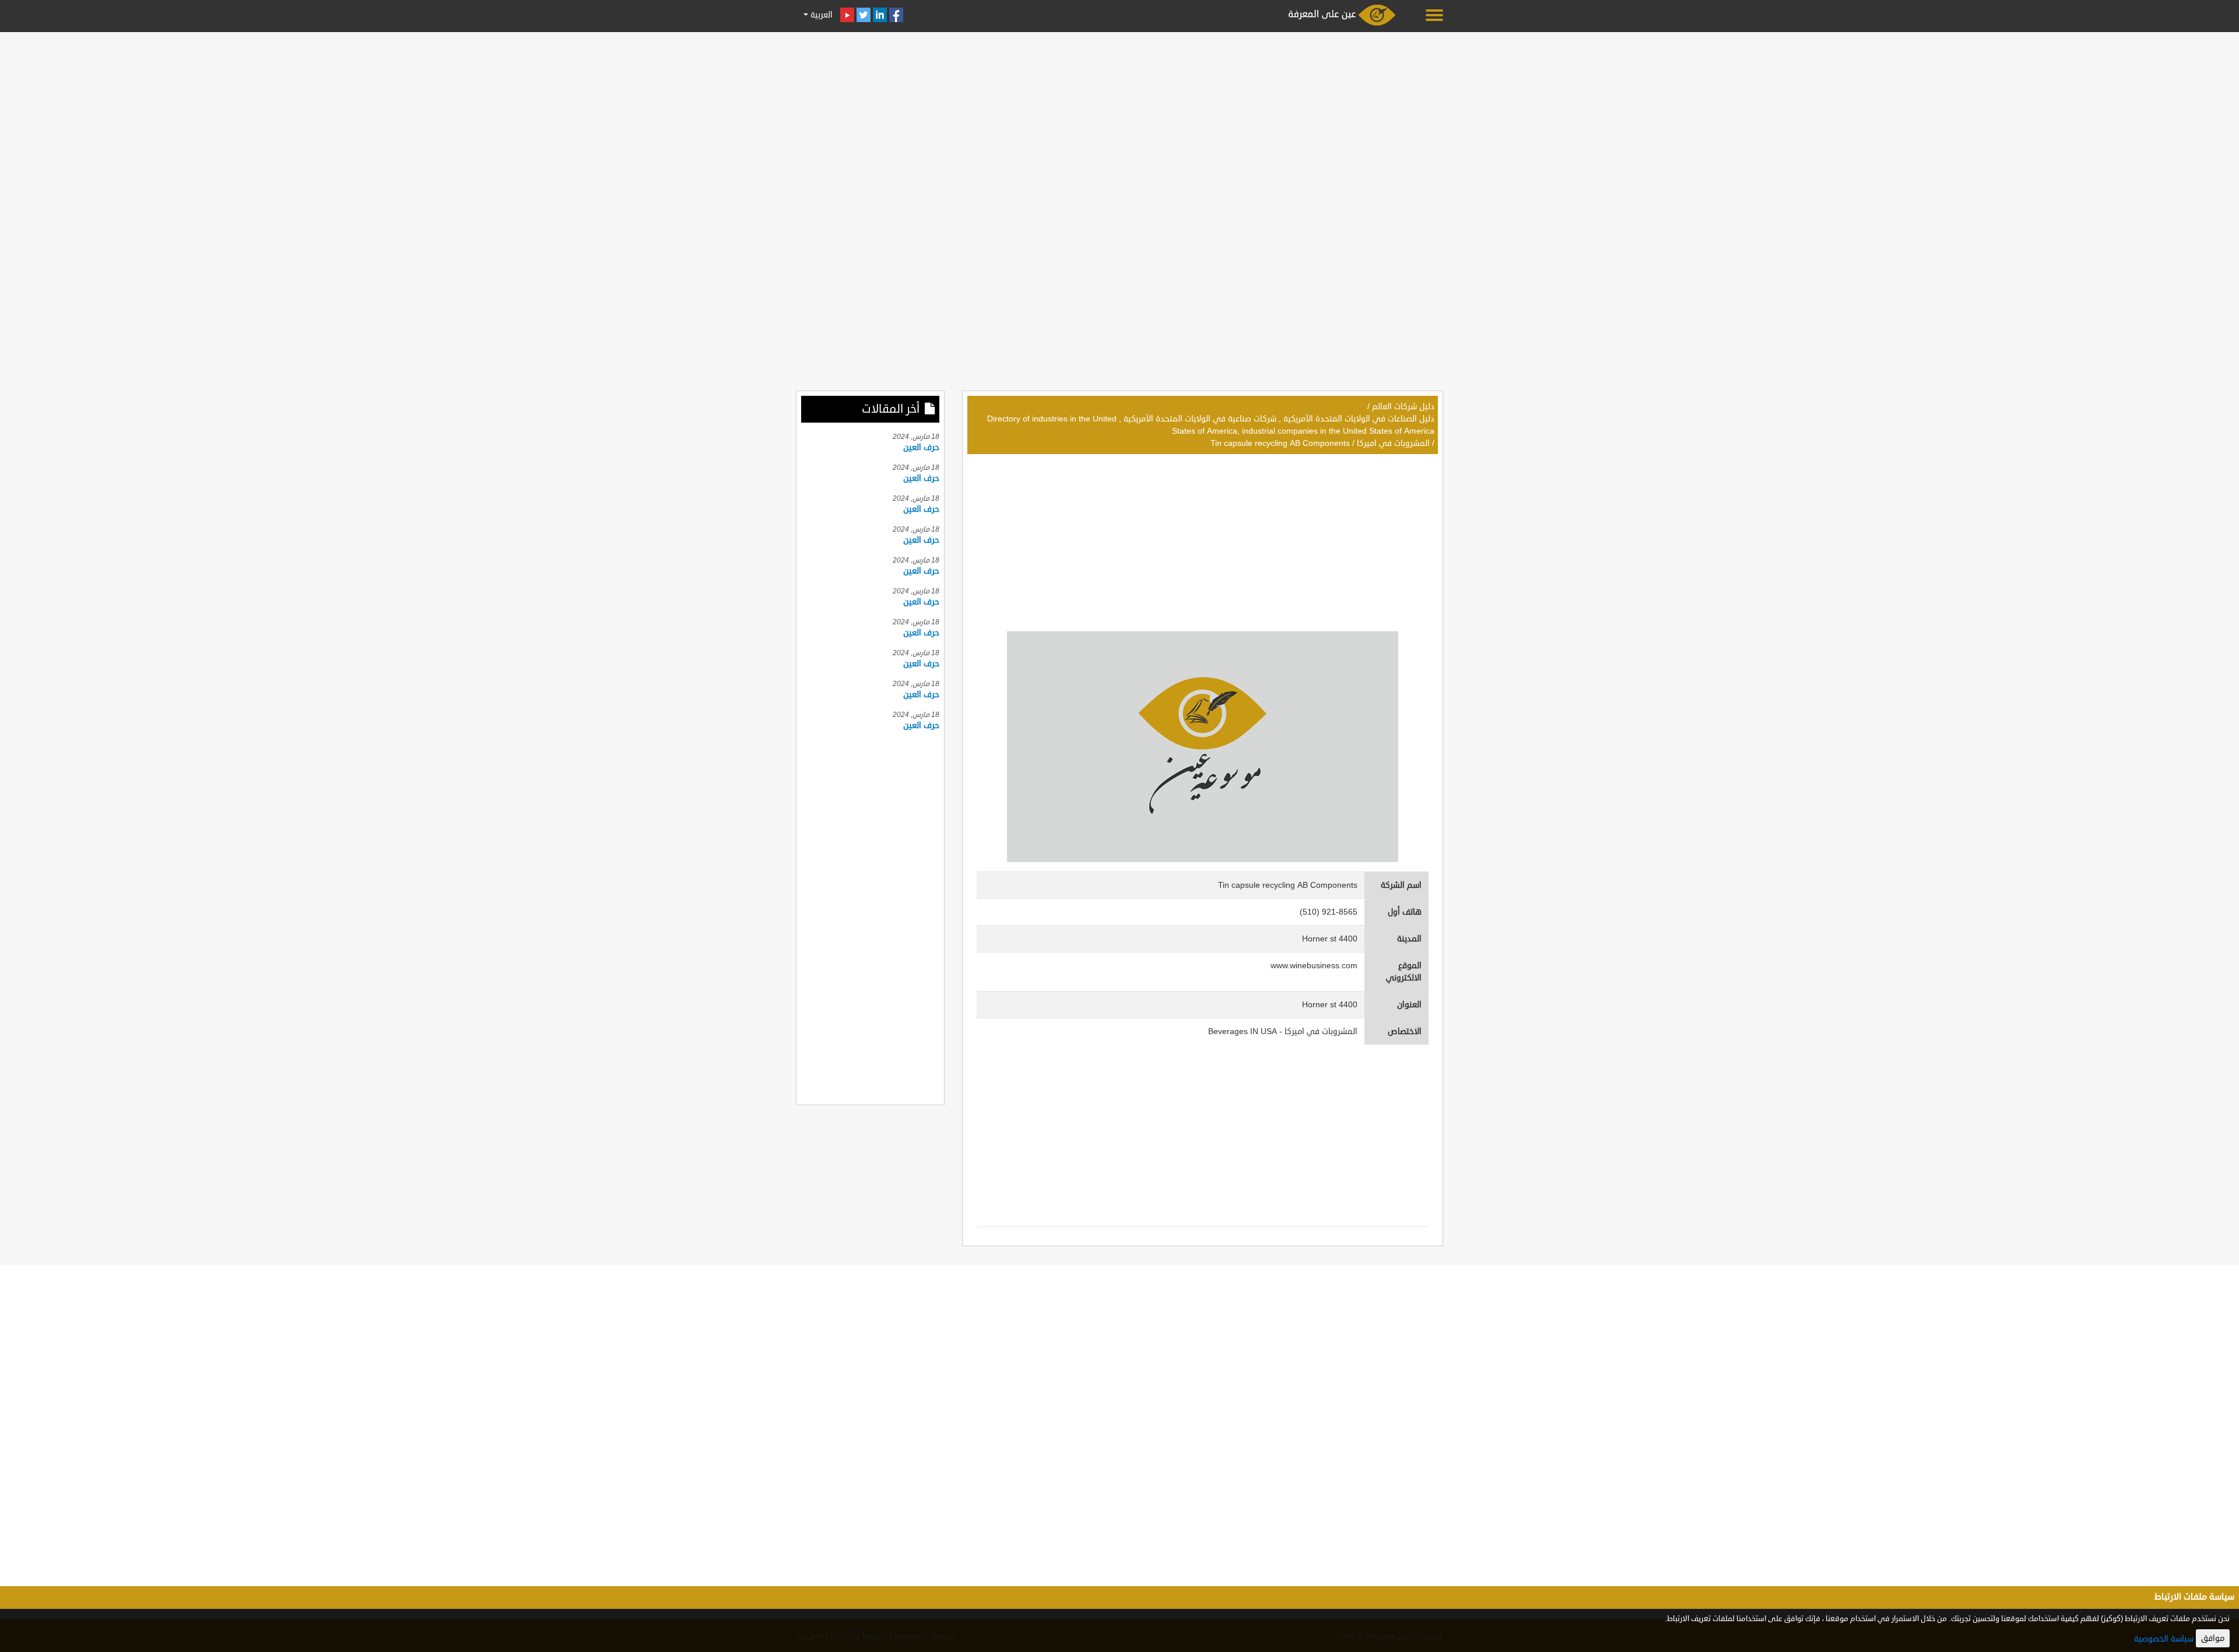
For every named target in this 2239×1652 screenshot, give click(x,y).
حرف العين (921, 447)
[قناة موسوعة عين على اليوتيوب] (847, 15)
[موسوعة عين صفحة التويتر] (864, 15)
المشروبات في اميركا (1393, 443)
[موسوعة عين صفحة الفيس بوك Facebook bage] (896, 15)
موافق (2213, 1638)
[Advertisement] (1119, 118)
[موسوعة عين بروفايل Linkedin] (880, 15)
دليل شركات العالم (1403, 407)
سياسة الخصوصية (2164, 1639)
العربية (820, 15)
